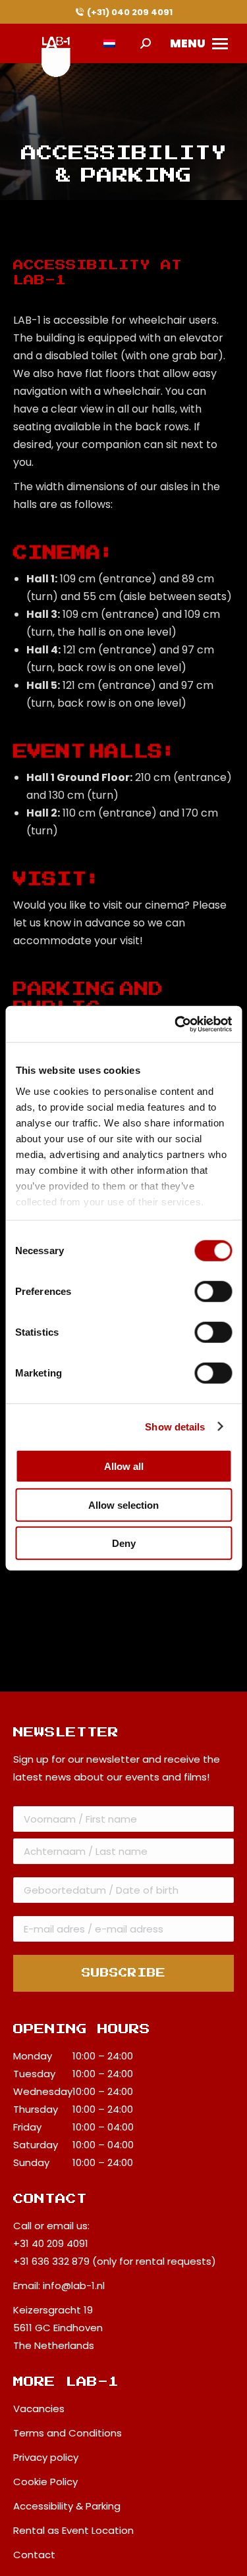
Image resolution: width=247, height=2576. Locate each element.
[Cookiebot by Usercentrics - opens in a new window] (176, 1024)
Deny (124, 1543)
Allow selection (123, 1504)
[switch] (213, 1292)
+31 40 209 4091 (51, 2243)
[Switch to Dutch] (109, 44)
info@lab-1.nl (74, 2286)
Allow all (124, 1466)
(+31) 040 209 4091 (130, 12)
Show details (175, 1426)
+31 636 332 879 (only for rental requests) (115, 2261)
